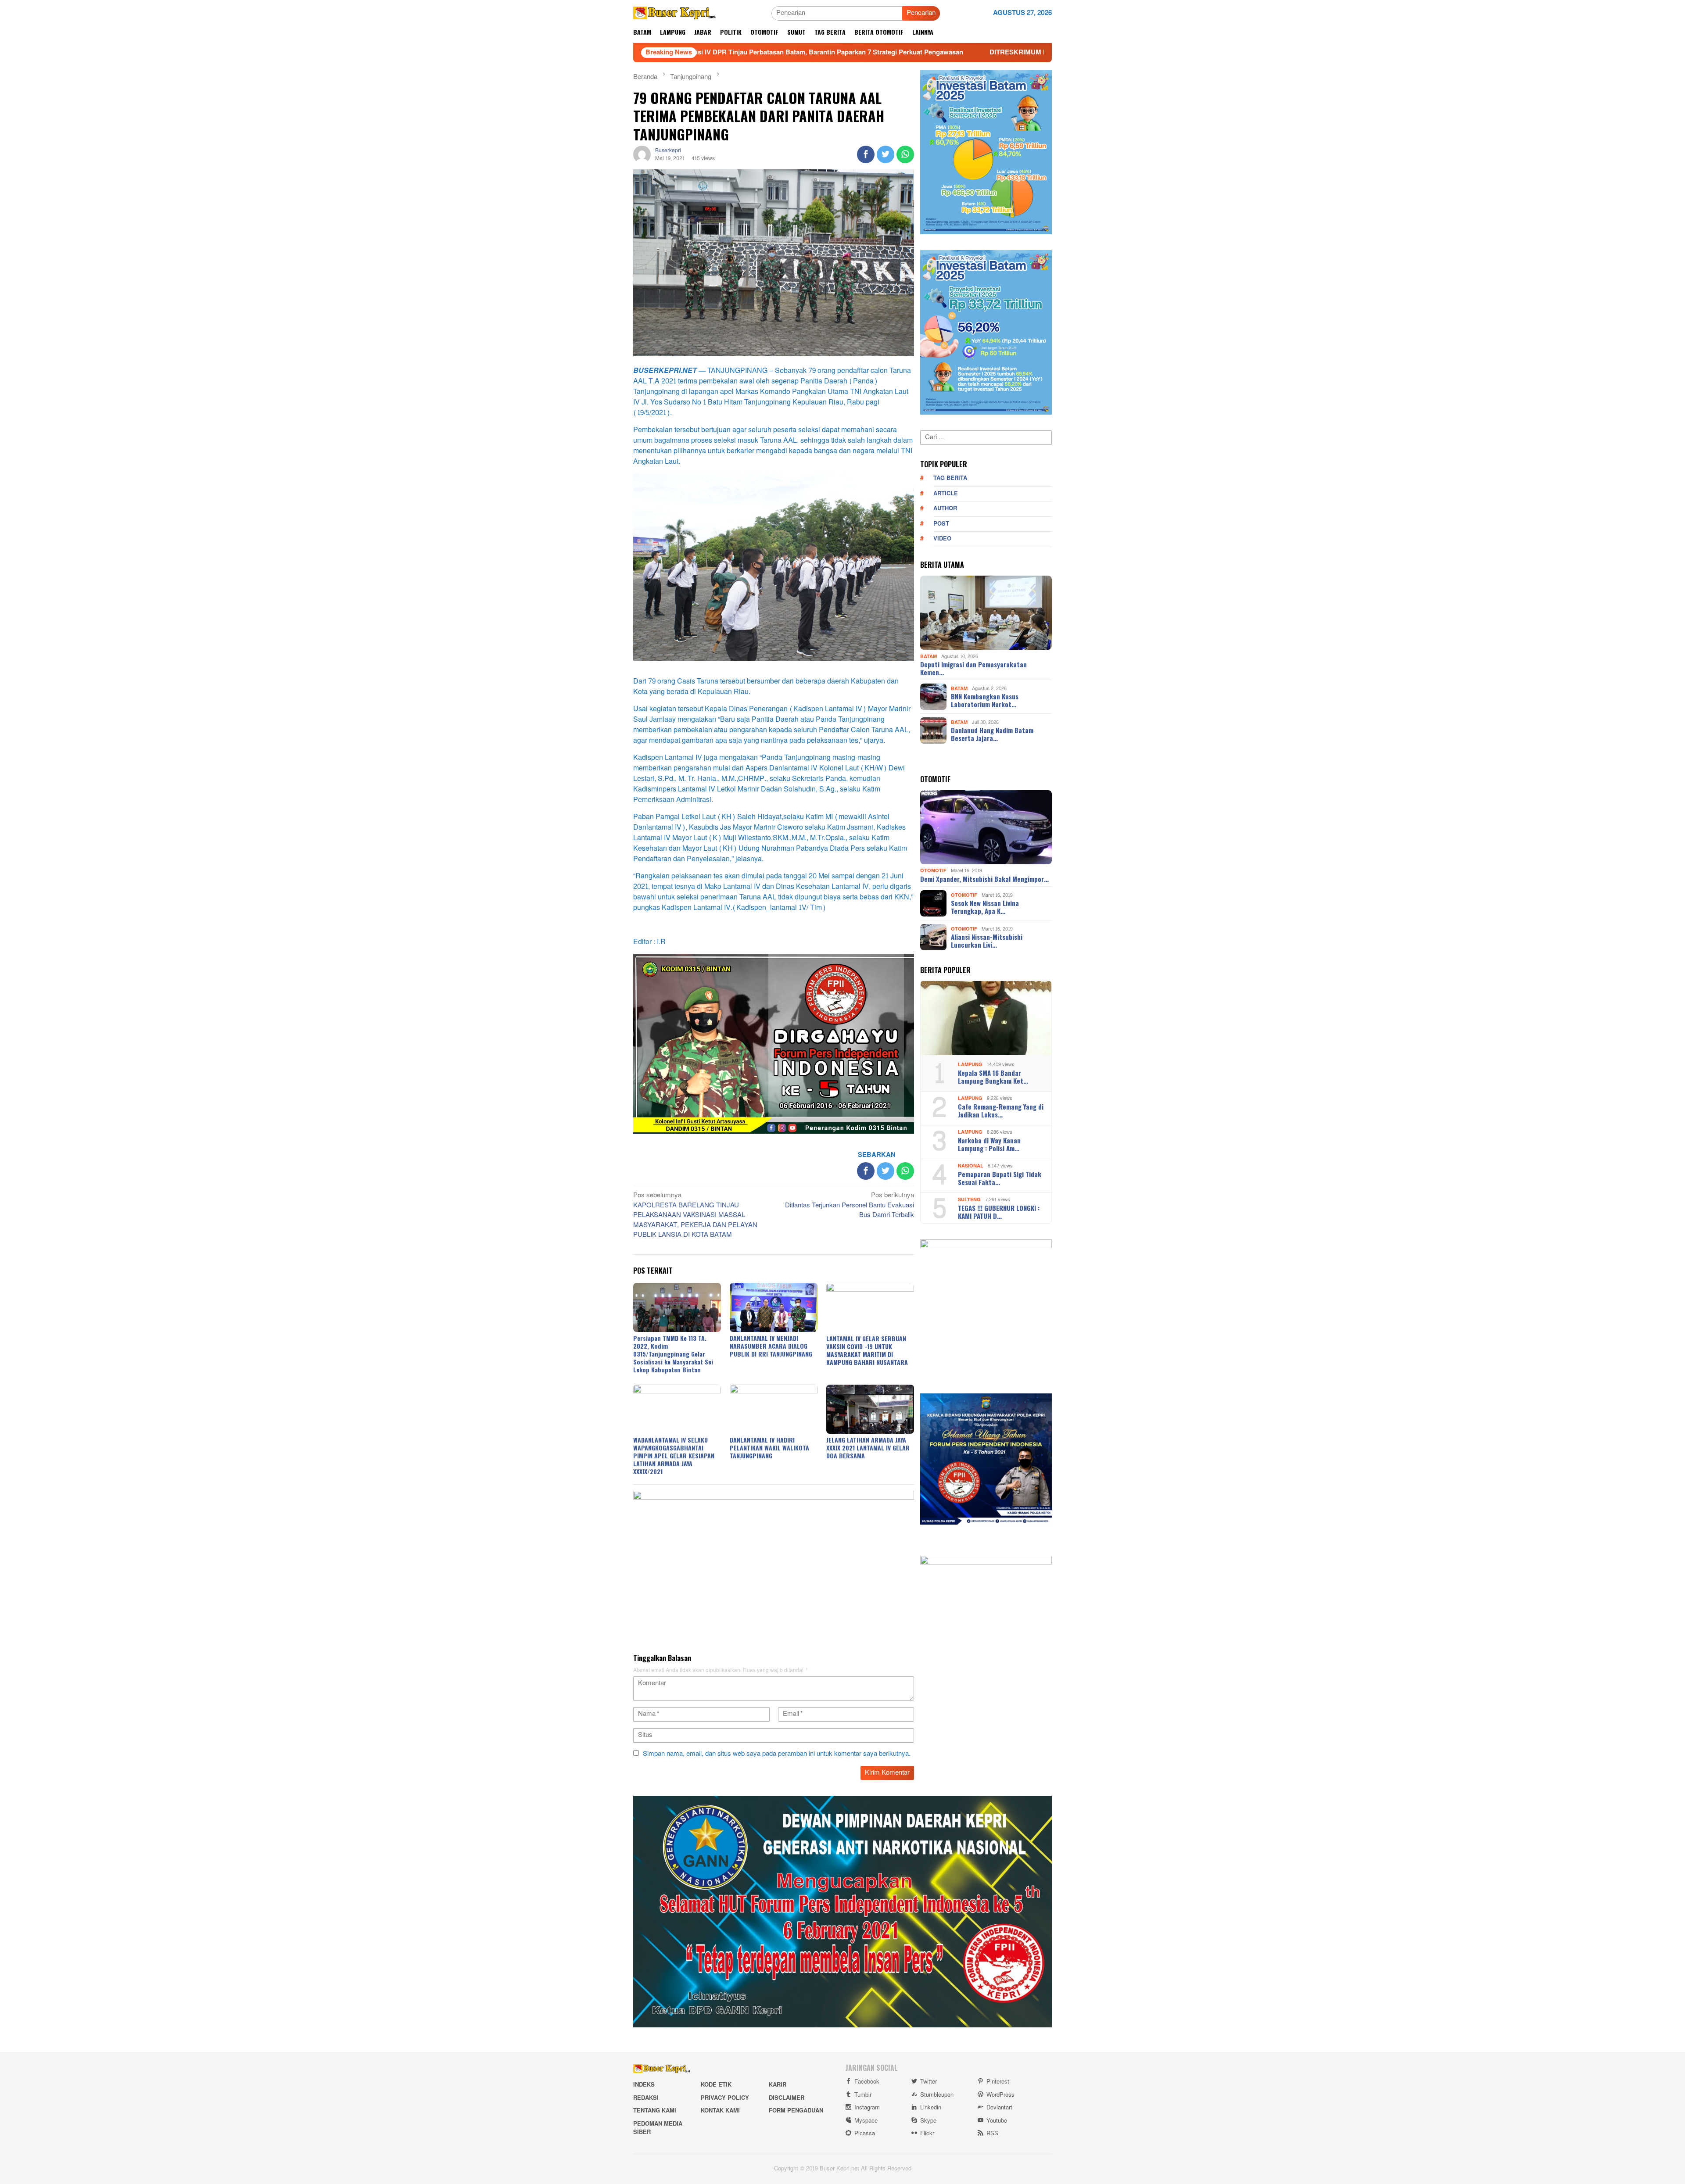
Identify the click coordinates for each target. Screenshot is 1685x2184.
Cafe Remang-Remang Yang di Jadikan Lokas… (1001, 1110)
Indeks (644, 2085)
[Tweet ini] (886, 154)
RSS (992, 2134)
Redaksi (646, 2098)
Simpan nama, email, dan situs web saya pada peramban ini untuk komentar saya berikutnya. (777, 1754)
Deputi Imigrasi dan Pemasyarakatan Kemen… (973, 668)
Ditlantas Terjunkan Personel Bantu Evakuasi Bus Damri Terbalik (850, 1206)
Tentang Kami (655, 2111)
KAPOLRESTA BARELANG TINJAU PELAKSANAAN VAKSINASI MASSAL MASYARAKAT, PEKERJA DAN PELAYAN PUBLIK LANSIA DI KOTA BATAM (695, 1216)
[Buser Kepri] (675, 15)
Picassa (865, 2134)
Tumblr (863, 2095)
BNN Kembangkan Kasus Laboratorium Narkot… (985, 700)
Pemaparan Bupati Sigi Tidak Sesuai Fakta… (1000, 1178)
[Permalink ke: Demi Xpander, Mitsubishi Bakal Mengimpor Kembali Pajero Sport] (986, 827)
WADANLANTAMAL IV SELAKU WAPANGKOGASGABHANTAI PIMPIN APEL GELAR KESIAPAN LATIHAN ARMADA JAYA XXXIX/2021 (674, 1455)
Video (942, 539)
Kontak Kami (720, 2111)
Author (945, 508)
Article (946, 494)
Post (941, 524)
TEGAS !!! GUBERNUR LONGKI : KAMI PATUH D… (999, 1212)
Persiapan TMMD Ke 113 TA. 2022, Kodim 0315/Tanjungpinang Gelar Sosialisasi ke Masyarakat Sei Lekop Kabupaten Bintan (673, 1354)
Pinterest (998, 2082)
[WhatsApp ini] (905, 154)
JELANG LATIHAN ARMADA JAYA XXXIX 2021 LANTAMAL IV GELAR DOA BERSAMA (868, 1448)
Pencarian (921, 13)
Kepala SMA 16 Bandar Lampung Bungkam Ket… (993, 1077)
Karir (778, 2085)
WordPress (1000, 2095)
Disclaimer (787, 2098)
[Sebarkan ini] (866, 154)
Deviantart (999, 2108)
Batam (929, 656)
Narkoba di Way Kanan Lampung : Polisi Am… (989, 1144)
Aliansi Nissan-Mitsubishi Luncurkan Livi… (987, 941)
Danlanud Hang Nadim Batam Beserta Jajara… (992, 734)
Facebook (867, 2082)
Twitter (929, 2082)
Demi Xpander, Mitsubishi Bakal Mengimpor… (984, 879)
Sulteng (969, 1200)
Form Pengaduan (796, 2111)
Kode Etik (716, 2085)
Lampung (970, 1065)
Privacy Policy (725, 2098)
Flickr (927, 2134)
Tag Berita (950, 478)
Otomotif (933, 871)
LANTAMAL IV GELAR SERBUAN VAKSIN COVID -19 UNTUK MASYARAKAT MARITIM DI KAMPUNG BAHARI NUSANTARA (867, 1350)
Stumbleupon (937, 2095)
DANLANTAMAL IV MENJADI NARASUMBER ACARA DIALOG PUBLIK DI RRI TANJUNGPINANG (771, 1346)
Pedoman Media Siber (658, 2128)
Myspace (866, 2121)
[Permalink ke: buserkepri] (642, 156)
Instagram (867, 2108)
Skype (928, 2121)
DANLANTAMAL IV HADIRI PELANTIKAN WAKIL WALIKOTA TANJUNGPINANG (769, 1448)
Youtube (997, 2121)
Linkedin (931, 2108)
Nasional (971, 1166)
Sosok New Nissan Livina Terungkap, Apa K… (985, 907)
